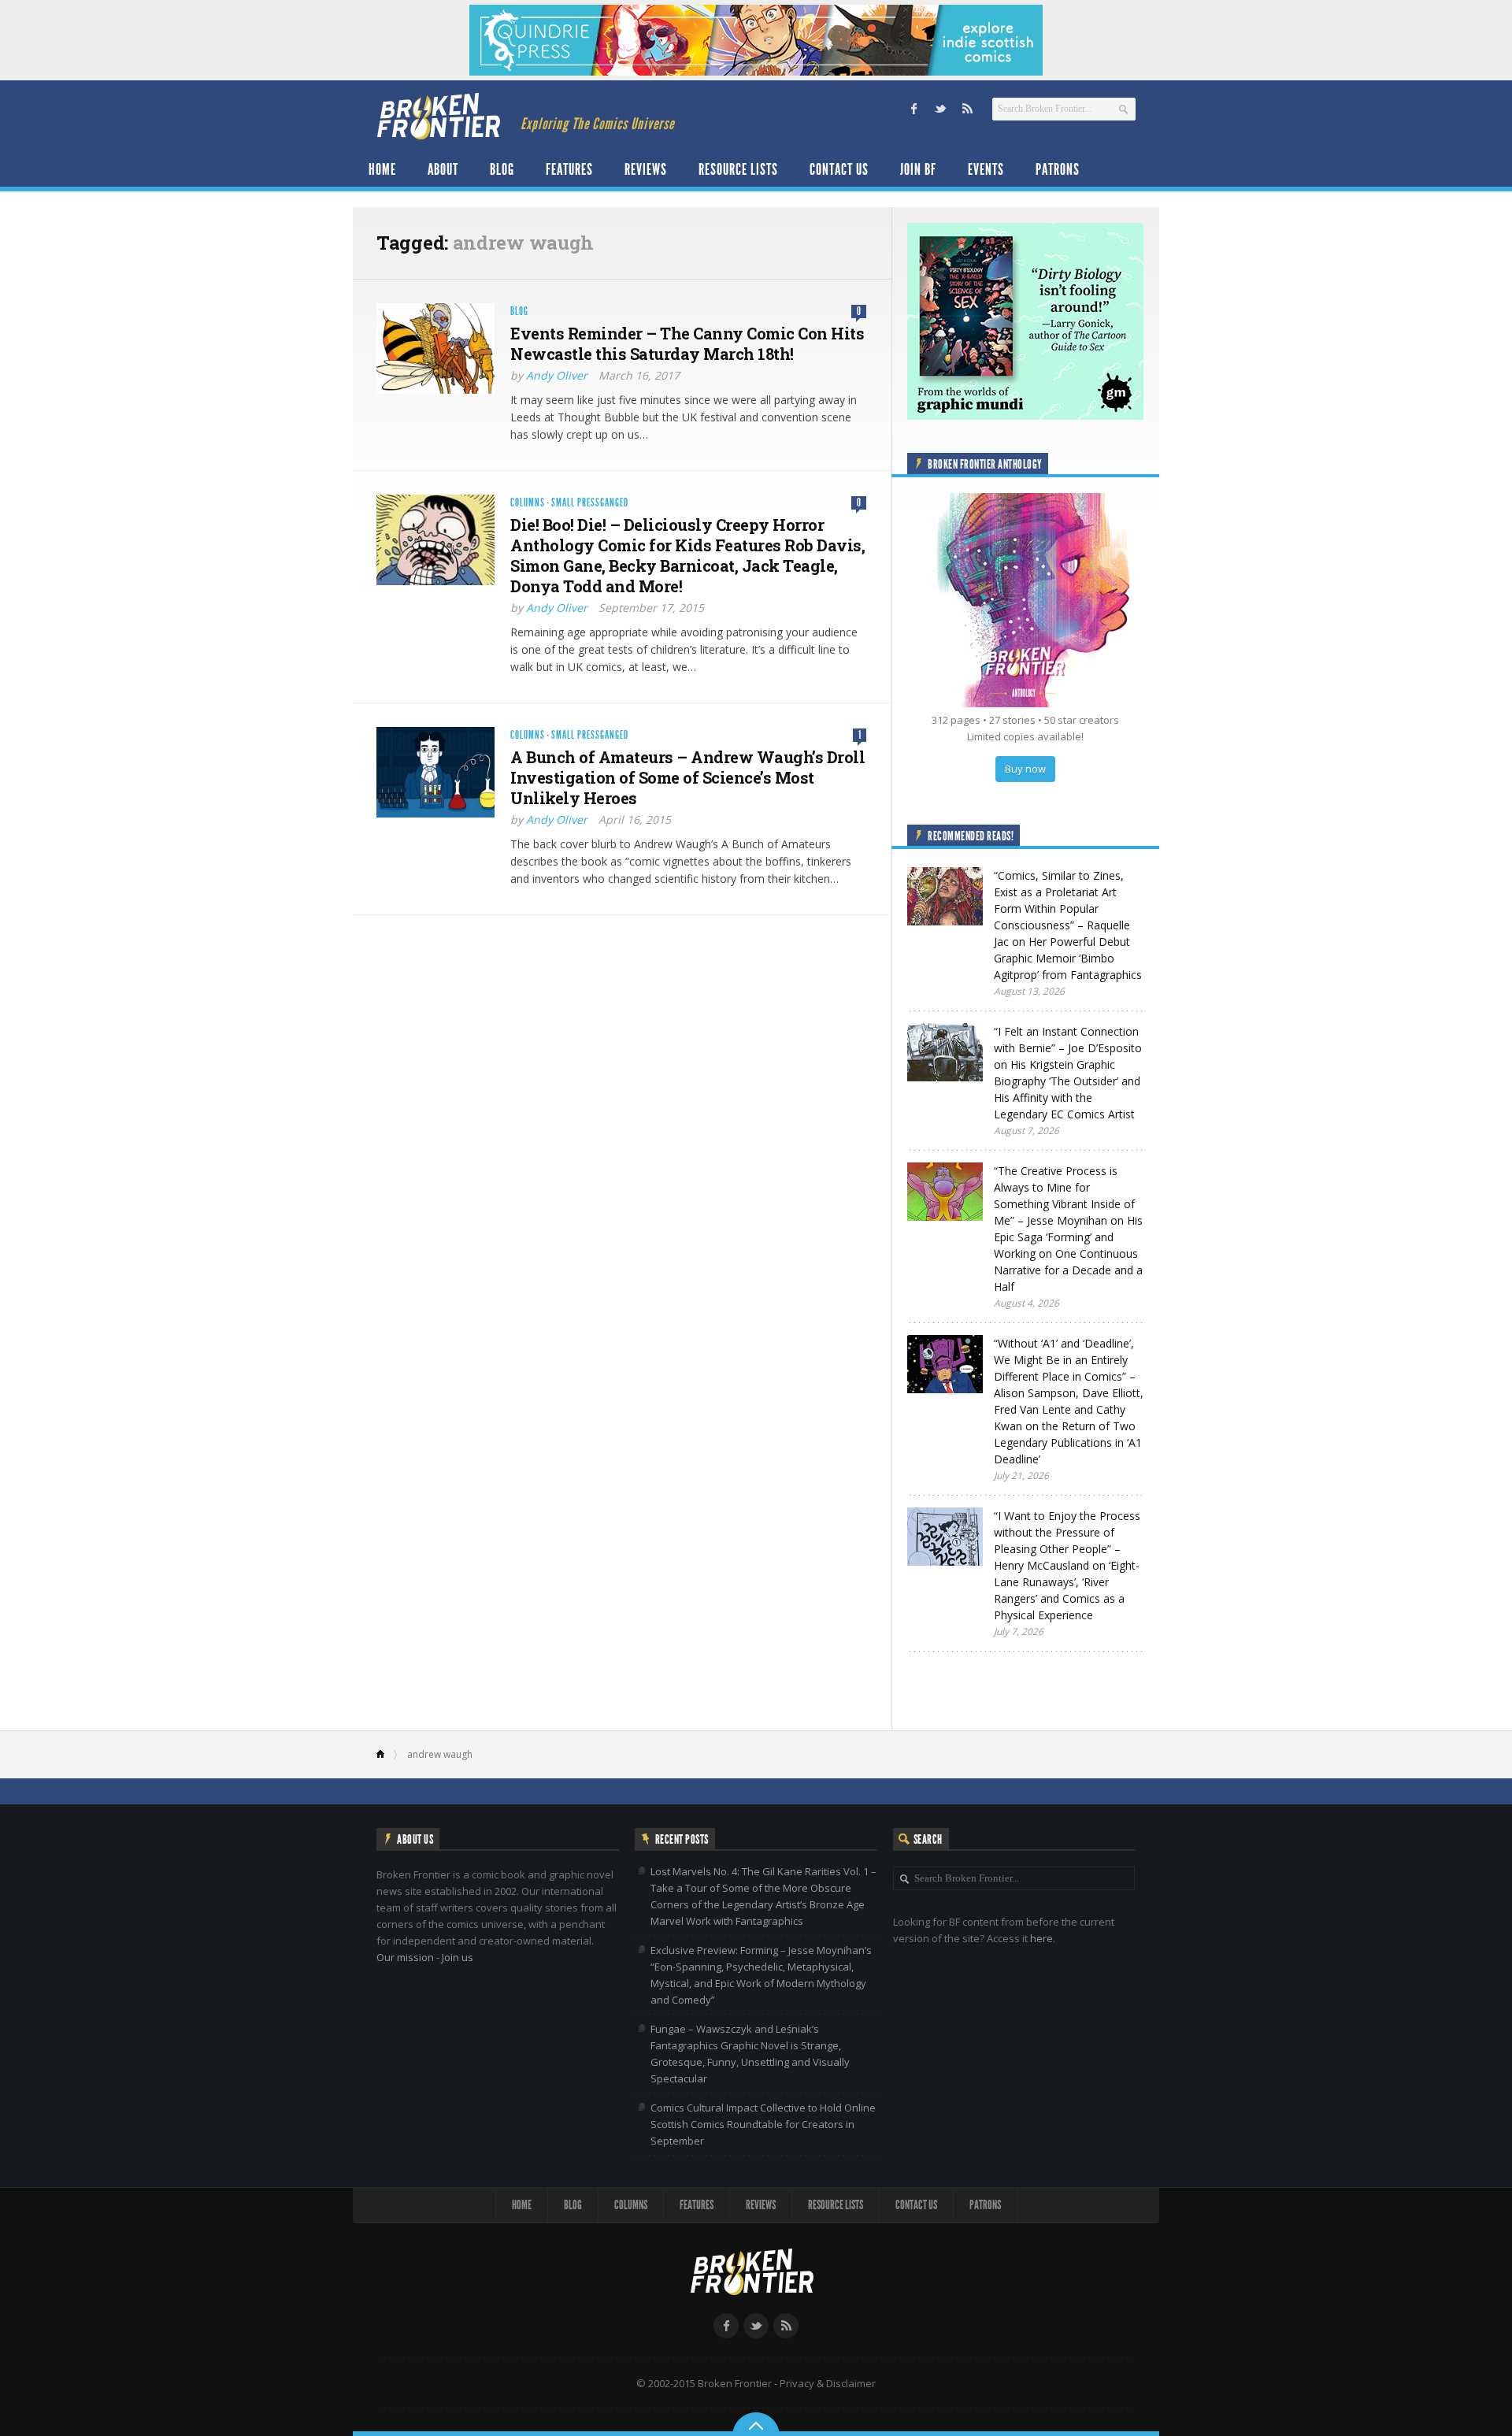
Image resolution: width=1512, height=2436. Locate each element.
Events (986, 169)
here (1041, 1938)
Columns (528, 503)
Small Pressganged (590, 503)
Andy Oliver (557, 375)
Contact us (839, 169)
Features (569, 169)
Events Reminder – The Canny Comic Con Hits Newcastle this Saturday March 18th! (687, 343)
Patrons (1058, 169)
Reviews (646, 169)
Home (382, 169)
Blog (502, 169)
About (443, 169)
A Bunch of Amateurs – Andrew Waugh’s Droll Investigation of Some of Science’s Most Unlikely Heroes (687, 777)
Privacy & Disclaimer (828, 2383)
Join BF (918, 169)
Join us (458, 1957)
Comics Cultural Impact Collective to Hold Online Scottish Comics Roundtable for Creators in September (763, 2124)
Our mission (405, 1957)
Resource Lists (738, 169)
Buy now (1025, 769)
